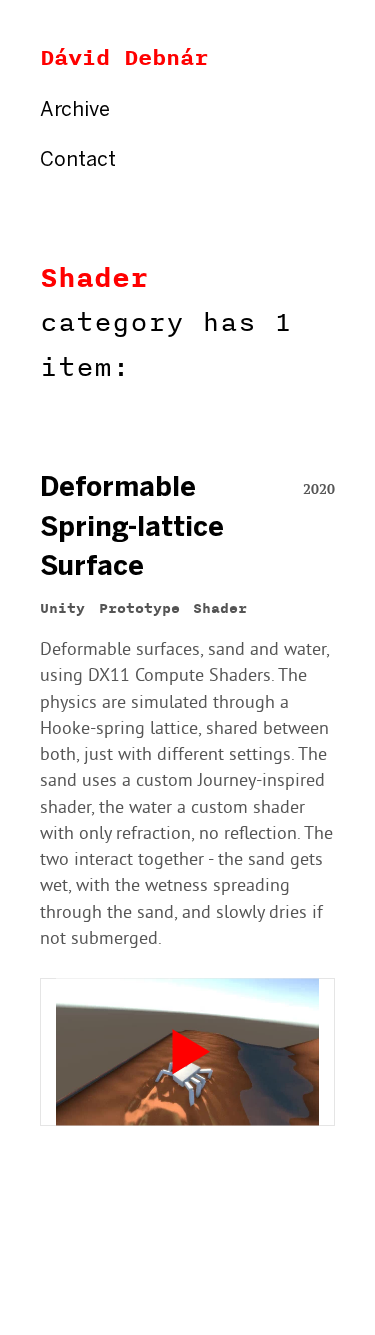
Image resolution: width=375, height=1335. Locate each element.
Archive (75, 110)
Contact (78, 160)
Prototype (139, 609)
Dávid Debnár (124, 58)
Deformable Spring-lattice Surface (132, 528)
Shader (94, 278)
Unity (62, 609)
